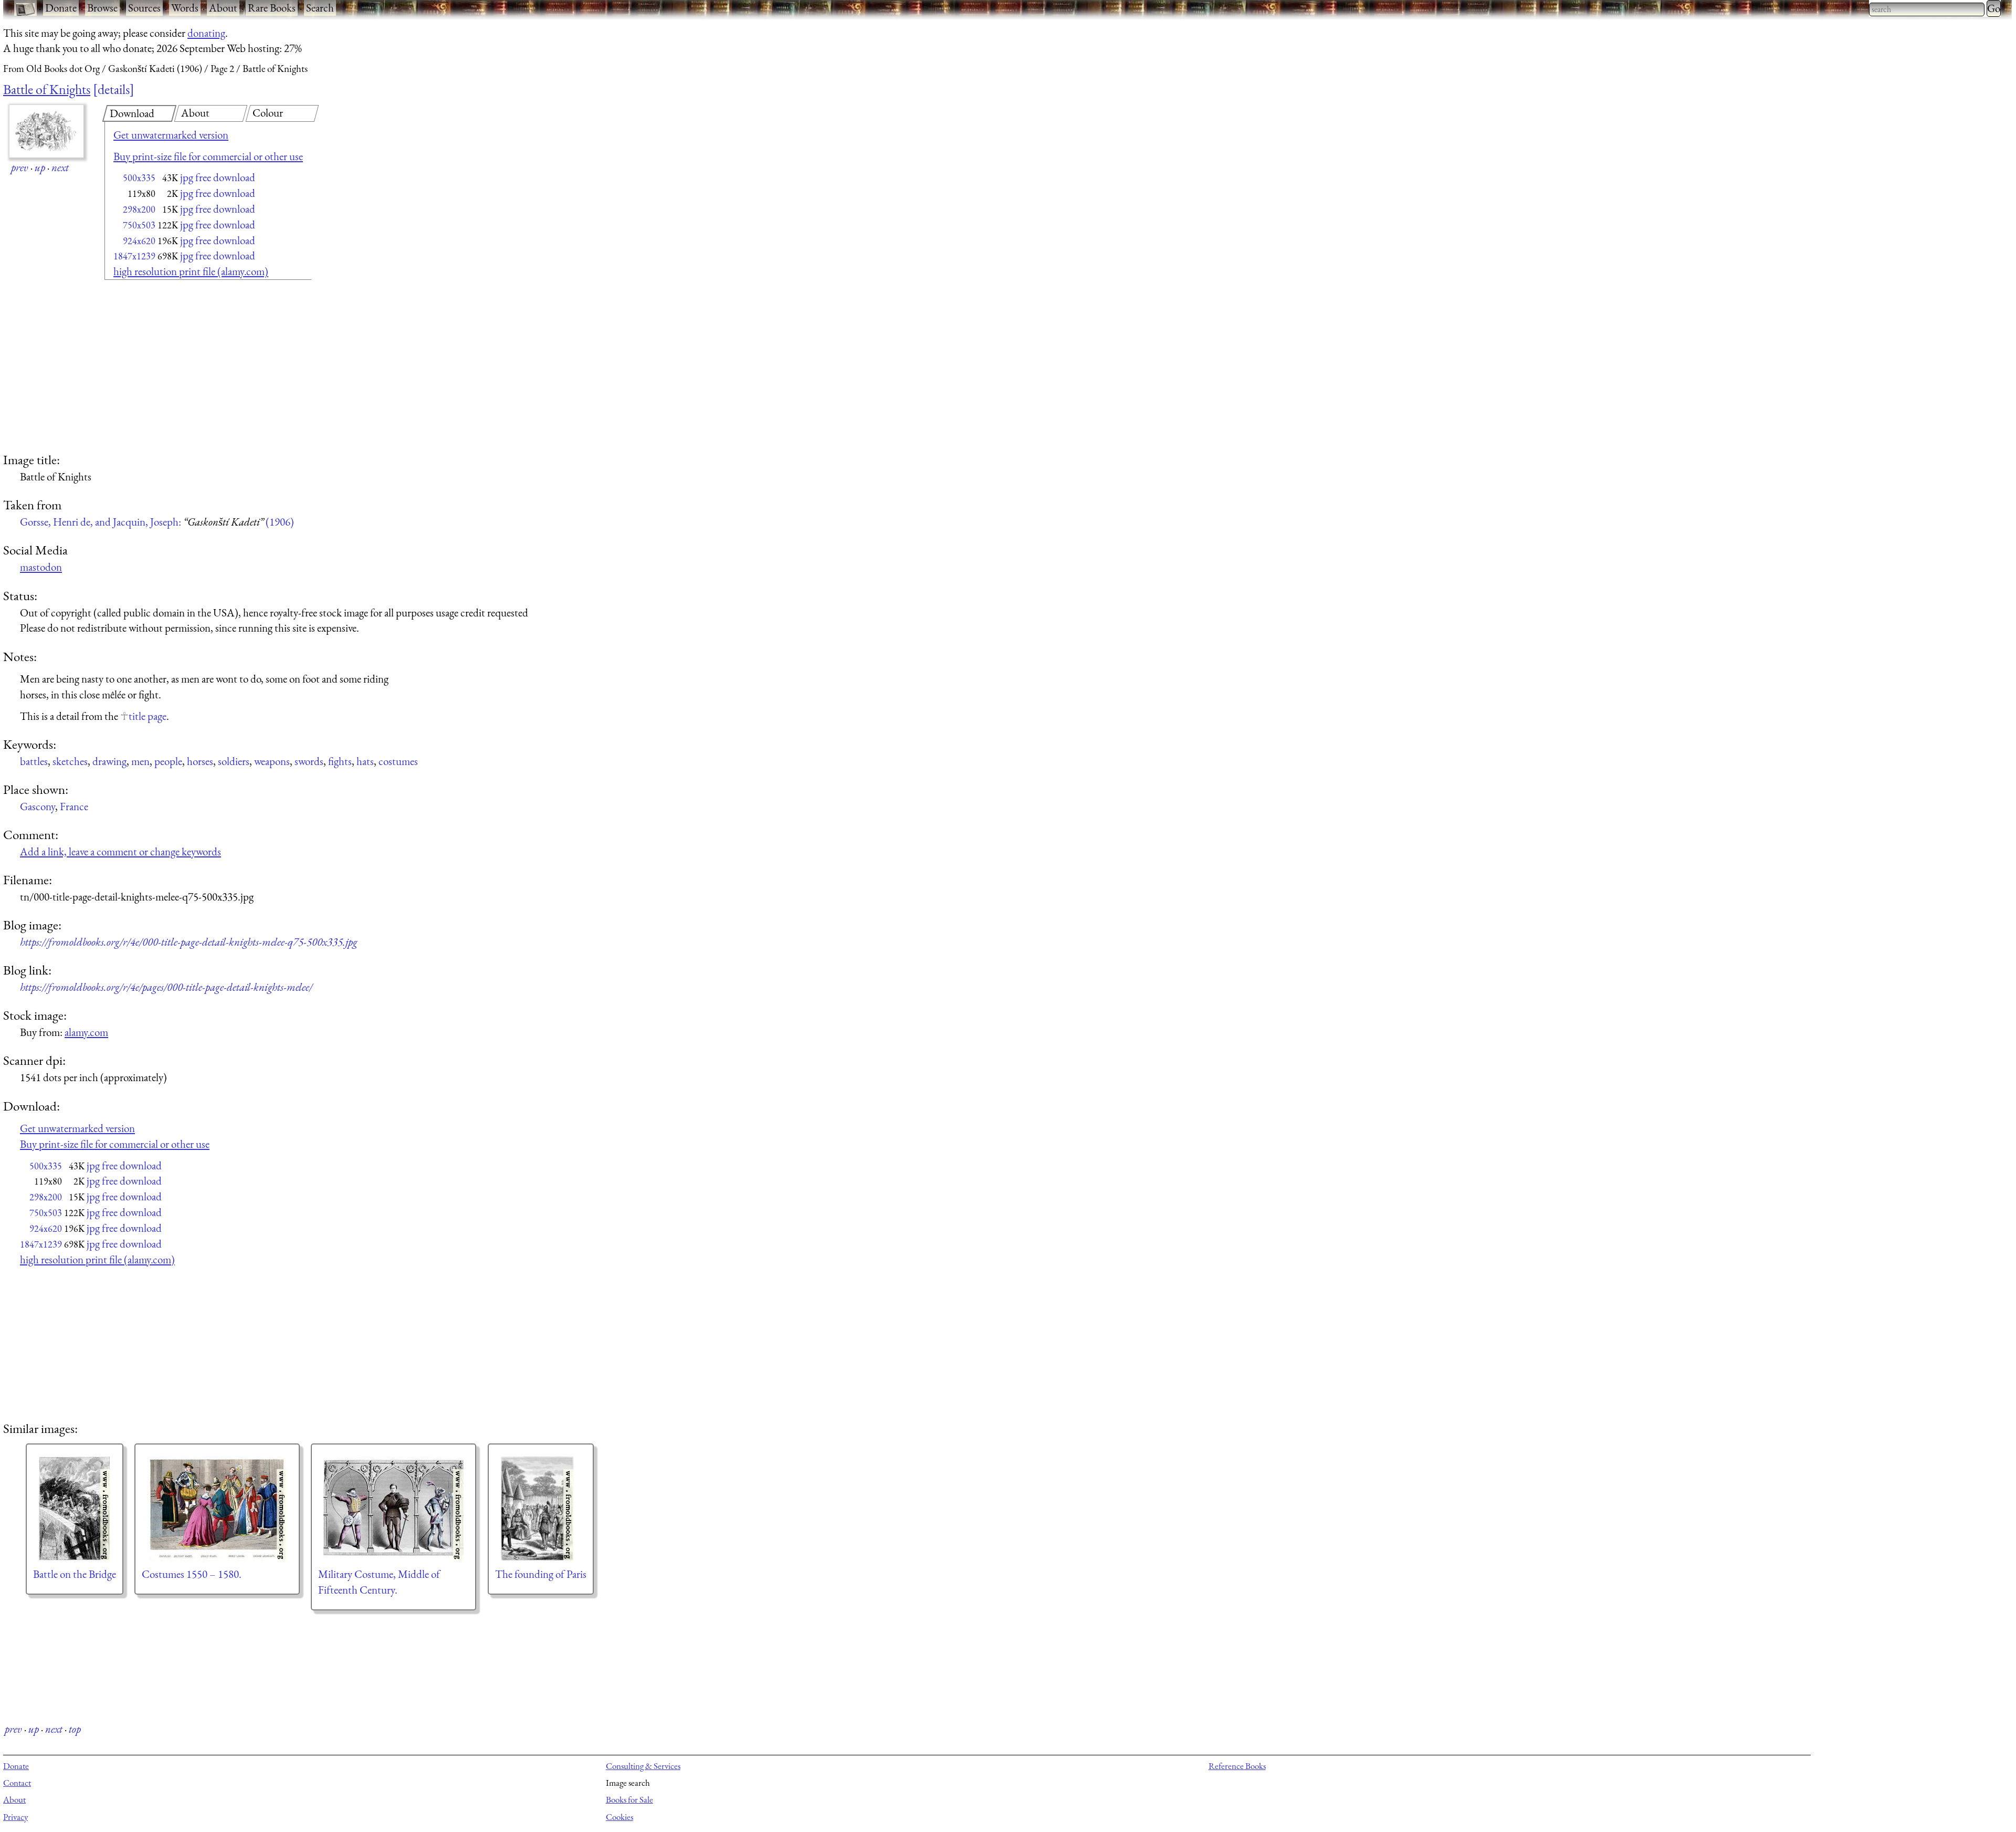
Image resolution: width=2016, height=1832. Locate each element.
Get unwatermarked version (171, 135)
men (140, 761)
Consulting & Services (643, 1766)
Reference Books (1237, 1766)
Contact (17, 1783)
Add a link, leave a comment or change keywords (120, 851)
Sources (144, 8)
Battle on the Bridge (75, 1574)
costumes (398, 761)
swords (309, 761)
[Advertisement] (190, 368)
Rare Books (272, 8)
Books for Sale (629, 1799)
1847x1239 (134, 256)
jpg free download (218, 177)
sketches (70, 761)
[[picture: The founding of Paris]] (541, 1509)
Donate (61, 8)
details (114, 89)
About (223, 8)
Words (185, 8)
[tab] (139, 113)
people (168, 761)
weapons (272, 761)
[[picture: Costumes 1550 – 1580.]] (217, 1509)
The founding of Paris (541, 1574)
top (75, 1729)
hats (365, 761)
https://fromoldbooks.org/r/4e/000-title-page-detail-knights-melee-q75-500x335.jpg (189, 942)
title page (148, 716)
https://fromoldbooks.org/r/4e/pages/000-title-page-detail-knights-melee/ (166, 987)
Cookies (619, 1817)
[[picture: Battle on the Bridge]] (75, 1509)
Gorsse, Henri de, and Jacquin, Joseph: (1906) (157, 522)
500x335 (139, 178)
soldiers (234, 761)
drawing (109, 761)
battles (34, 761)
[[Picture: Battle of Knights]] (46, 131)
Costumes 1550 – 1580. (192, 1574)
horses (200, 761)
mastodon (41, 567)
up (40, 167)
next (60, 167)
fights (340, 761)
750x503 (139, 225)
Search (320, 8)
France (74, 806)
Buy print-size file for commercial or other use (208, 156)
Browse (102, 8)
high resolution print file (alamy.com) (191, 271)
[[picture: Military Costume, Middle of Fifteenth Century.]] (393, 1509)
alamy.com (86, 1032)
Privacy (15, 1817)
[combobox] (1927, 9)
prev (20, 167)
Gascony (38, 806)
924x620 (139, 241)
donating (206, 33)
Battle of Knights (47, 89)
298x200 (139, 209)
